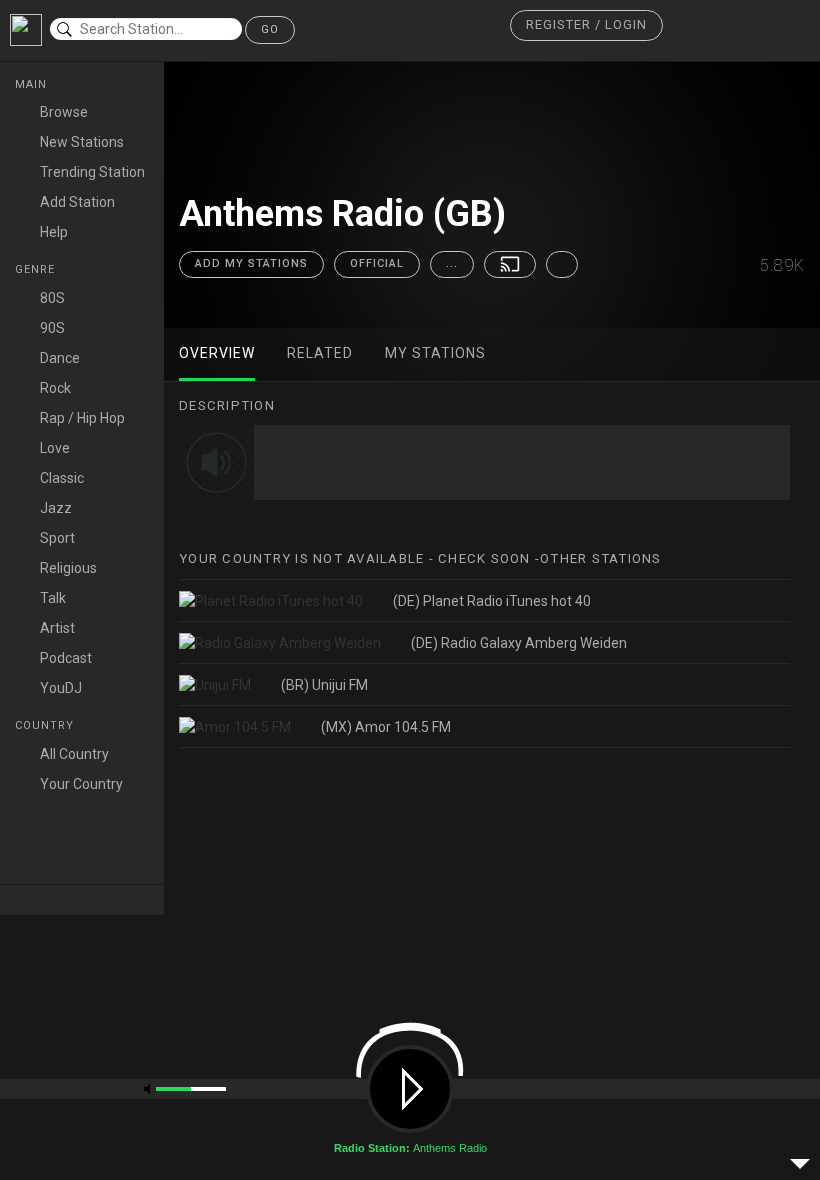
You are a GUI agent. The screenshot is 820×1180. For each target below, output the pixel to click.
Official (377, 263)
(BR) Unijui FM (324, 685)
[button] (586, 25)
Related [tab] (320, 353)
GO (270, 29)
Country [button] (46, 725)
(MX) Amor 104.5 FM (386, 727)
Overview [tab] (217, 353)
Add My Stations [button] (251, 263)
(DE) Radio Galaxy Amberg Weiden (519, 643)
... (452, 263)
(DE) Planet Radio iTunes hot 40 (492, 601)
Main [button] (33, 84)
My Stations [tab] (435, 353)
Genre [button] (37, 269)
